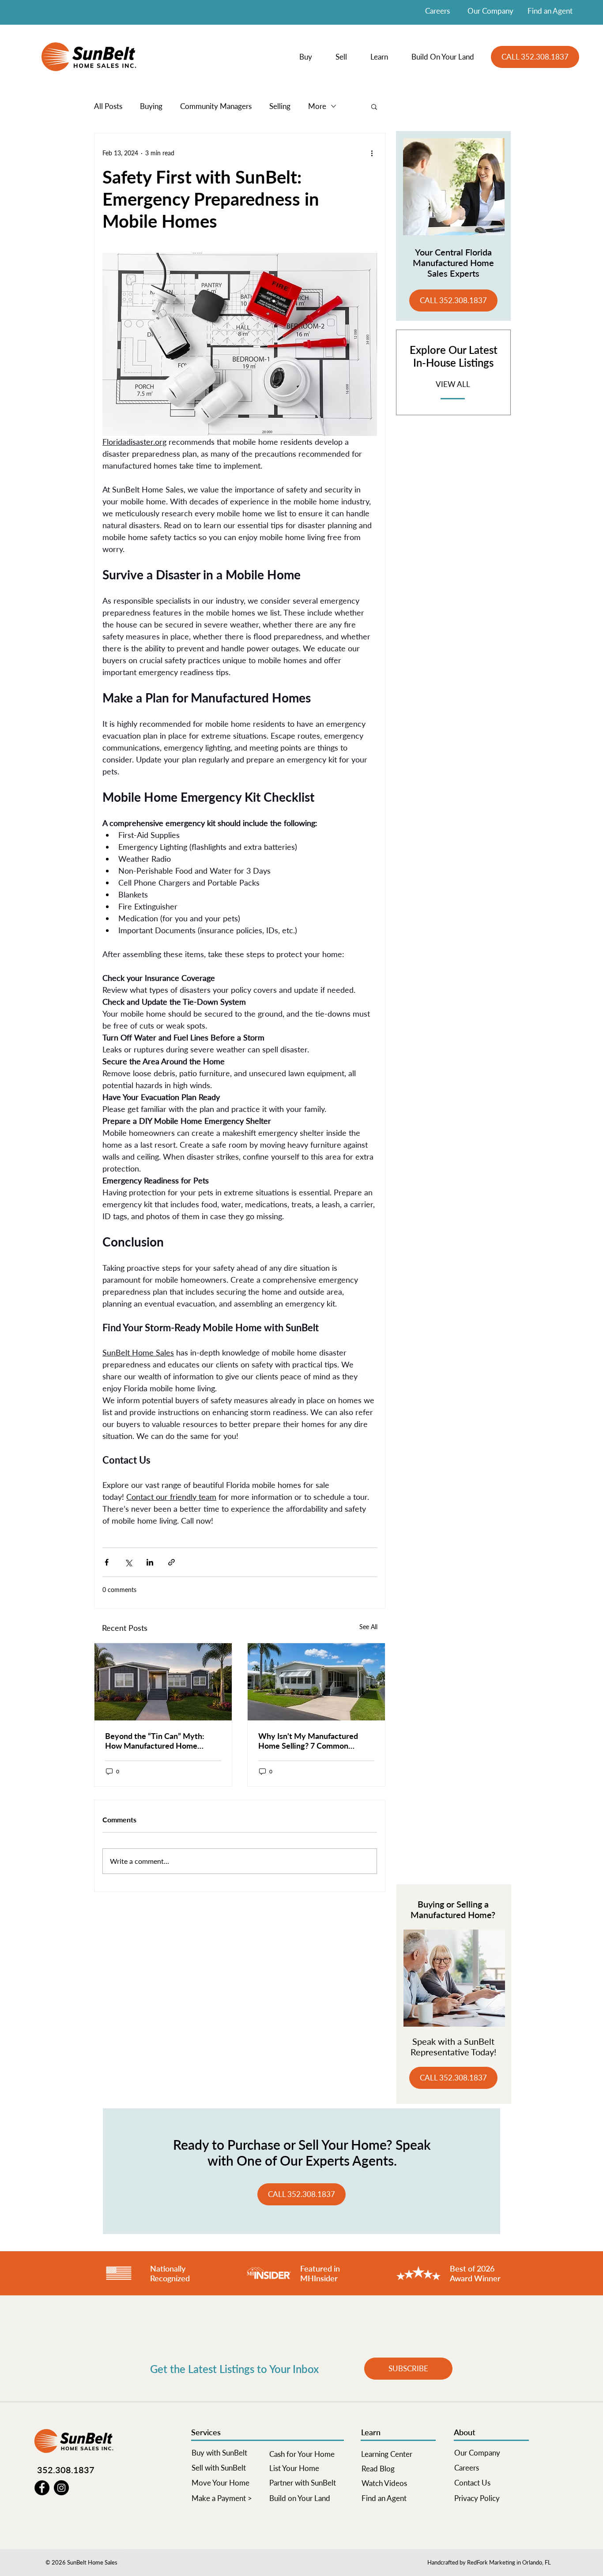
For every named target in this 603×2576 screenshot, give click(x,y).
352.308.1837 (66, 2470)
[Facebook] (42, 2488)
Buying (151, 106)
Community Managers (216, 106)
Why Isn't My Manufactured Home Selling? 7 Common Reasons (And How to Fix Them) (314, 1741)
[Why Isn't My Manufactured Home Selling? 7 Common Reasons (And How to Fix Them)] (316, 1682)
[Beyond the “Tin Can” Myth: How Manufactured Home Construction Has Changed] (163, 1682)
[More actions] (372, 153)
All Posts (108, 106)
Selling (280, 106)
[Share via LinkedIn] (150, 1562)
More (317, 106)
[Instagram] (61, 2488)
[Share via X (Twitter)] (128, 1562)
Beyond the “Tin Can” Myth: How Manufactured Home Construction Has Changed (155, 1741)
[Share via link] (171, 1562)
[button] (311, 57)
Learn (371, 2432)
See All (368, 1627)
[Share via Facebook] (107, 1562)
